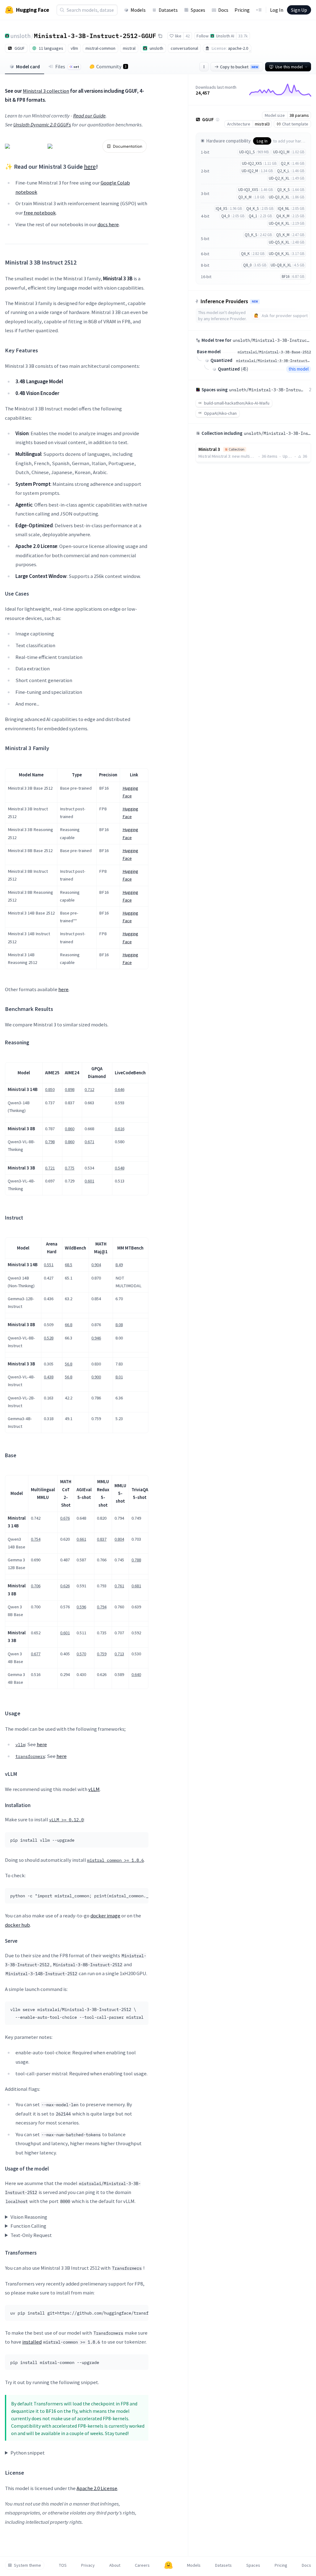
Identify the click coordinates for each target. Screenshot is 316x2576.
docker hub (17, 1925)
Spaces (198, 10)
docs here (108, 224)
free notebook (40, 213)
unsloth (21, 36)
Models (138, 10)
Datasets (168, 10)
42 (188, 36)
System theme (27, 2565)
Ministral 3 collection (46, 91)
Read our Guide (89, 116)
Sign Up (299, 10)
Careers (142, 2565)
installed (32, 2342)
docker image (105, 1916)
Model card (28, 66)
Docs (223, 10)
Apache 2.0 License (97, 2488)
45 (244, 369)
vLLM (94, 1789)
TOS (63, 2565)
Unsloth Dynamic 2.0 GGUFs (42, 125)
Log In (277, 10)
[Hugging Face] (168, 2565)
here (90, 166)
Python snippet (28, 2453)
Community (111, 66)
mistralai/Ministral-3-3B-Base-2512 (274, 352)
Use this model (289, 67)
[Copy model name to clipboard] (160, 36)
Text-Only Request (31, 2235)
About (115, 2565)
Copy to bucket (239, 67)
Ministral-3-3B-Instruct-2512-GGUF (95, 36)
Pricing (242, 10)
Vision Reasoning (29, 2217)
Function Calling (28, 2226)
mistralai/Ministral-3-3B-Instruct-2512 (274, 361)
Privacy (88, 2565)
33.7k (243, 36)
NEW (255, 302)
